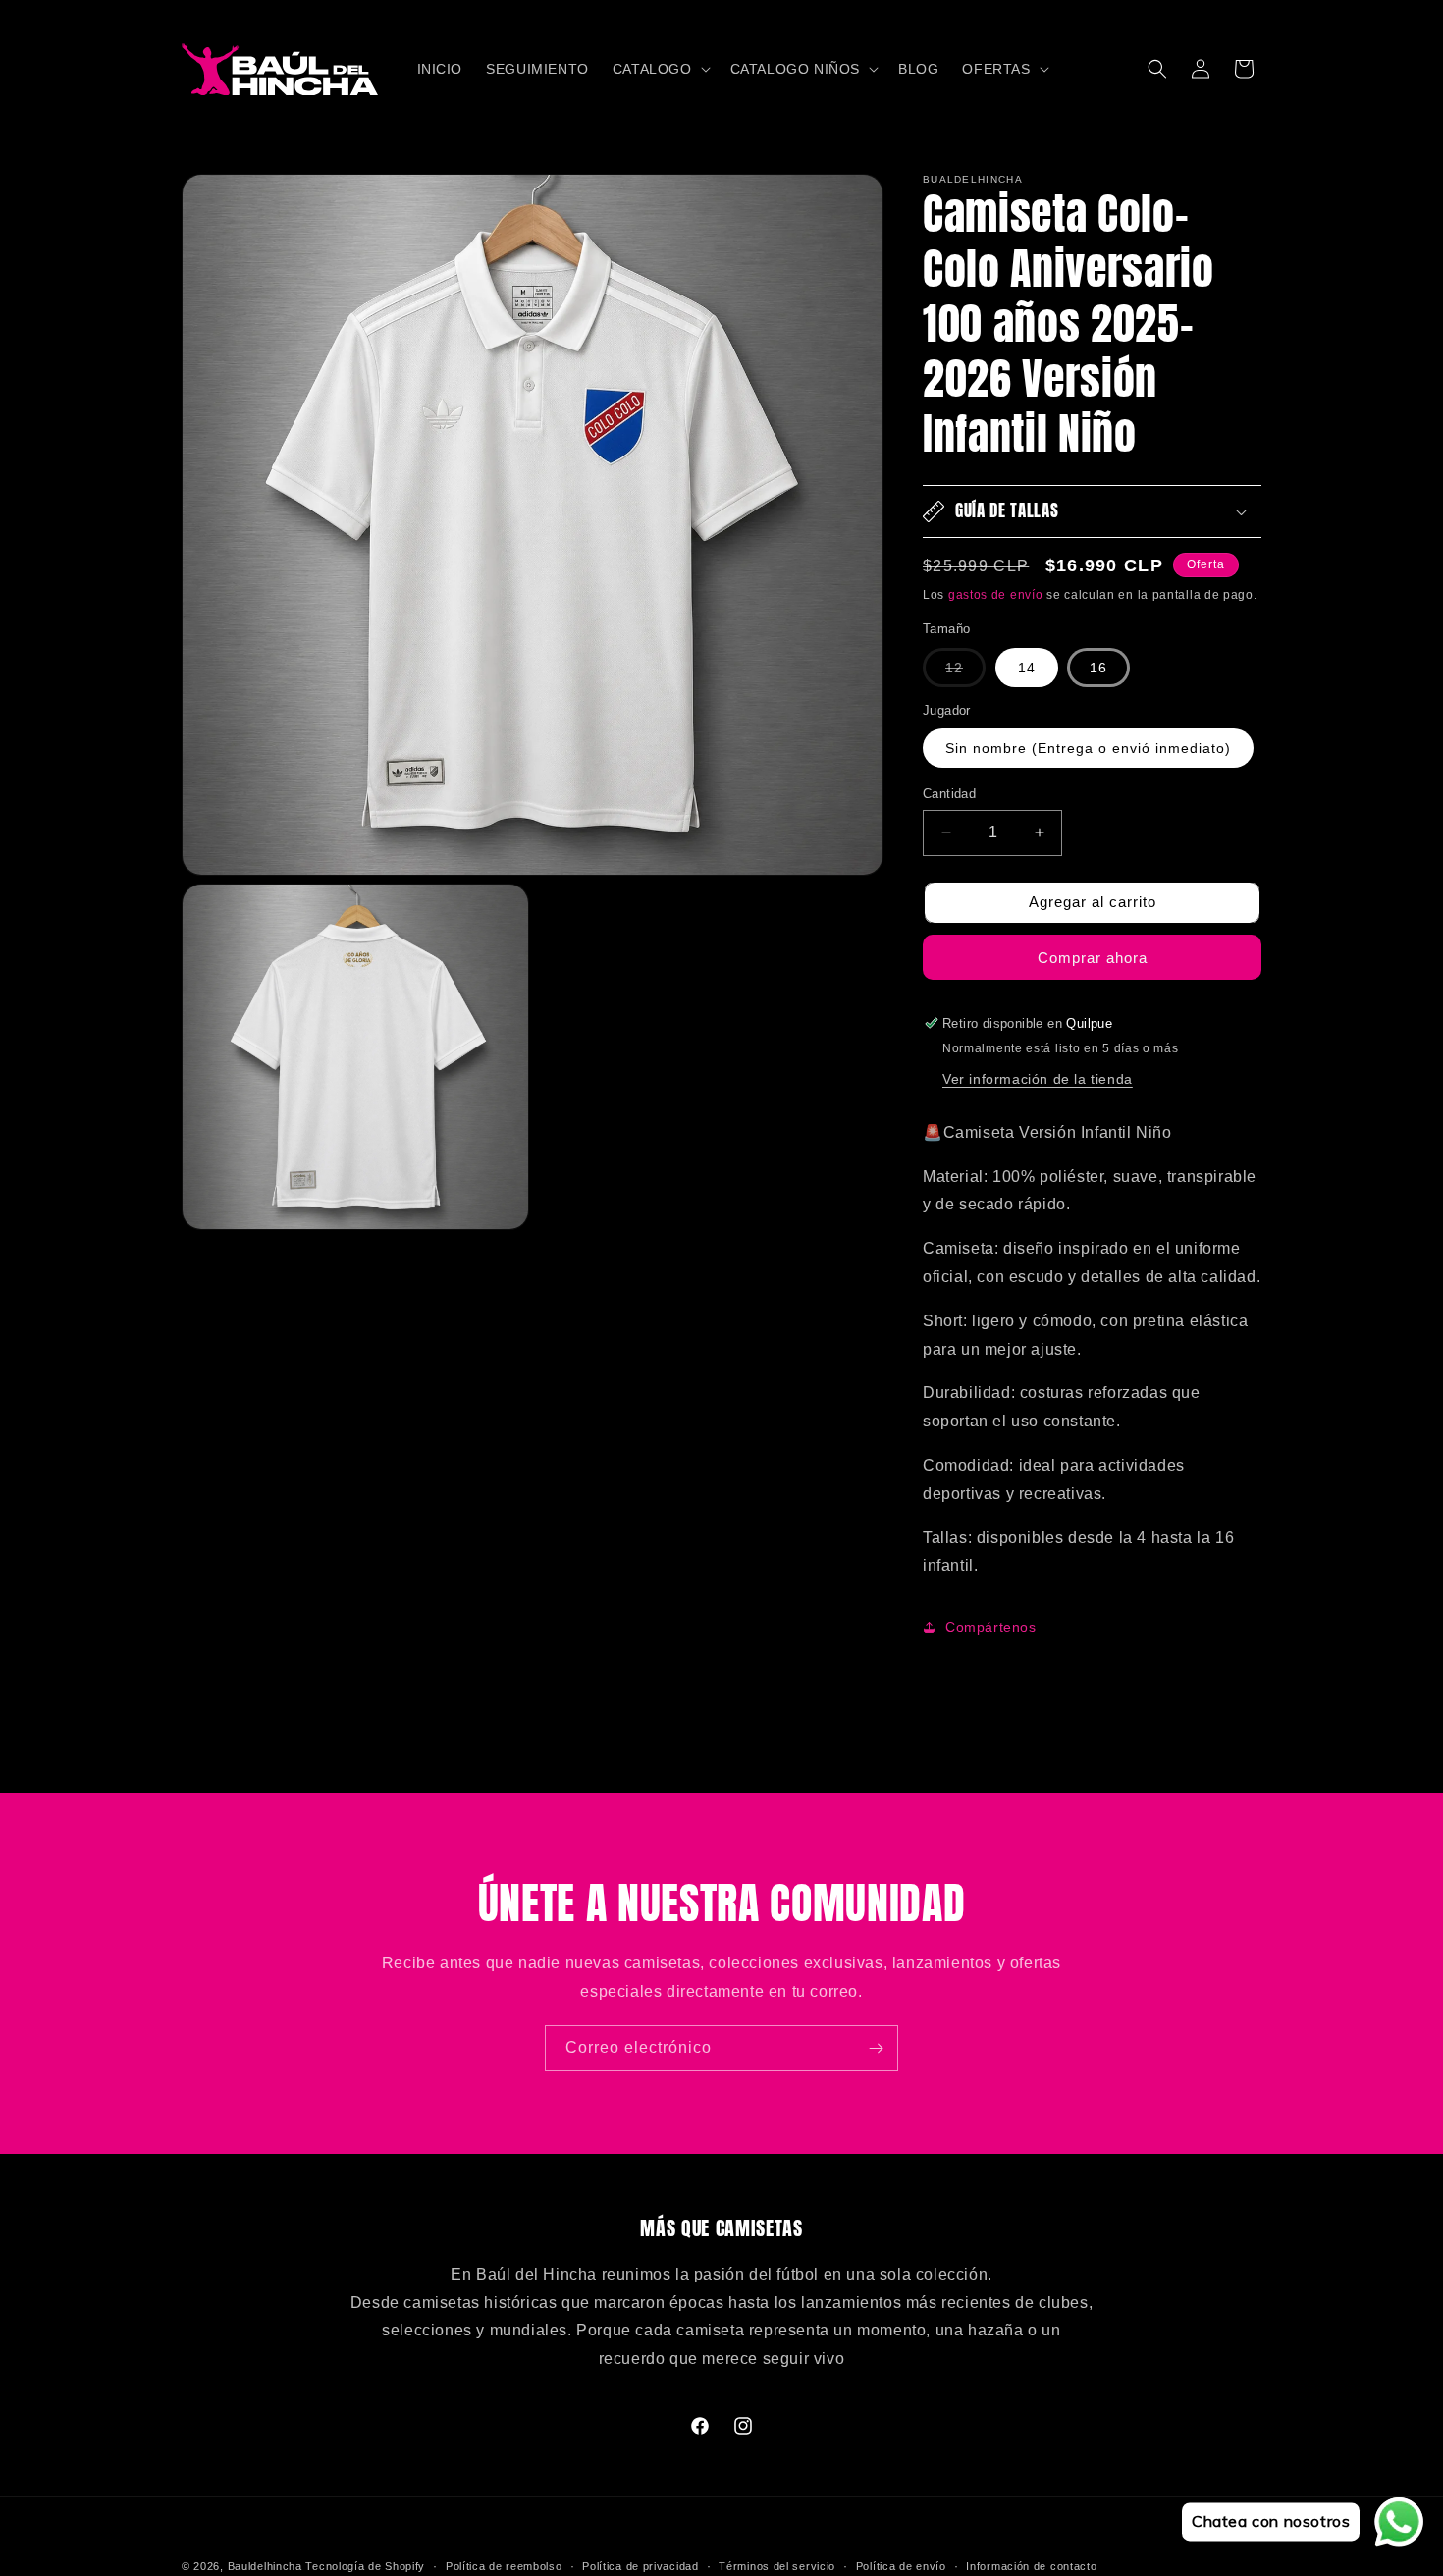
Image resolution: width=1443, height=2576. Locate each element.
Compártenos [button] (991, 1627)
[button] (660, 69)
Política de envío (901, 2565)
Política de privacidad (640, 2565)
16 (1098, 668)
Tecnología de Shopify (365, 2566)
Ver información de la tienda (1038, 1079)
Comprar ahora (1093, 958)
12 (965, 673)
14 (1027, 668)
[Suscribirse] (876, 2048)
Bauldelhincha (265, 2566)
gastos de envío (996, 595)
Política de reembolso (504, 2565)
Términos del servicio (777, 2565)
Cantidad (949, 794)
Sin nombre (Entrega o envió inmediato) (1088, 748)
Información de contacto (1031, 2565)
